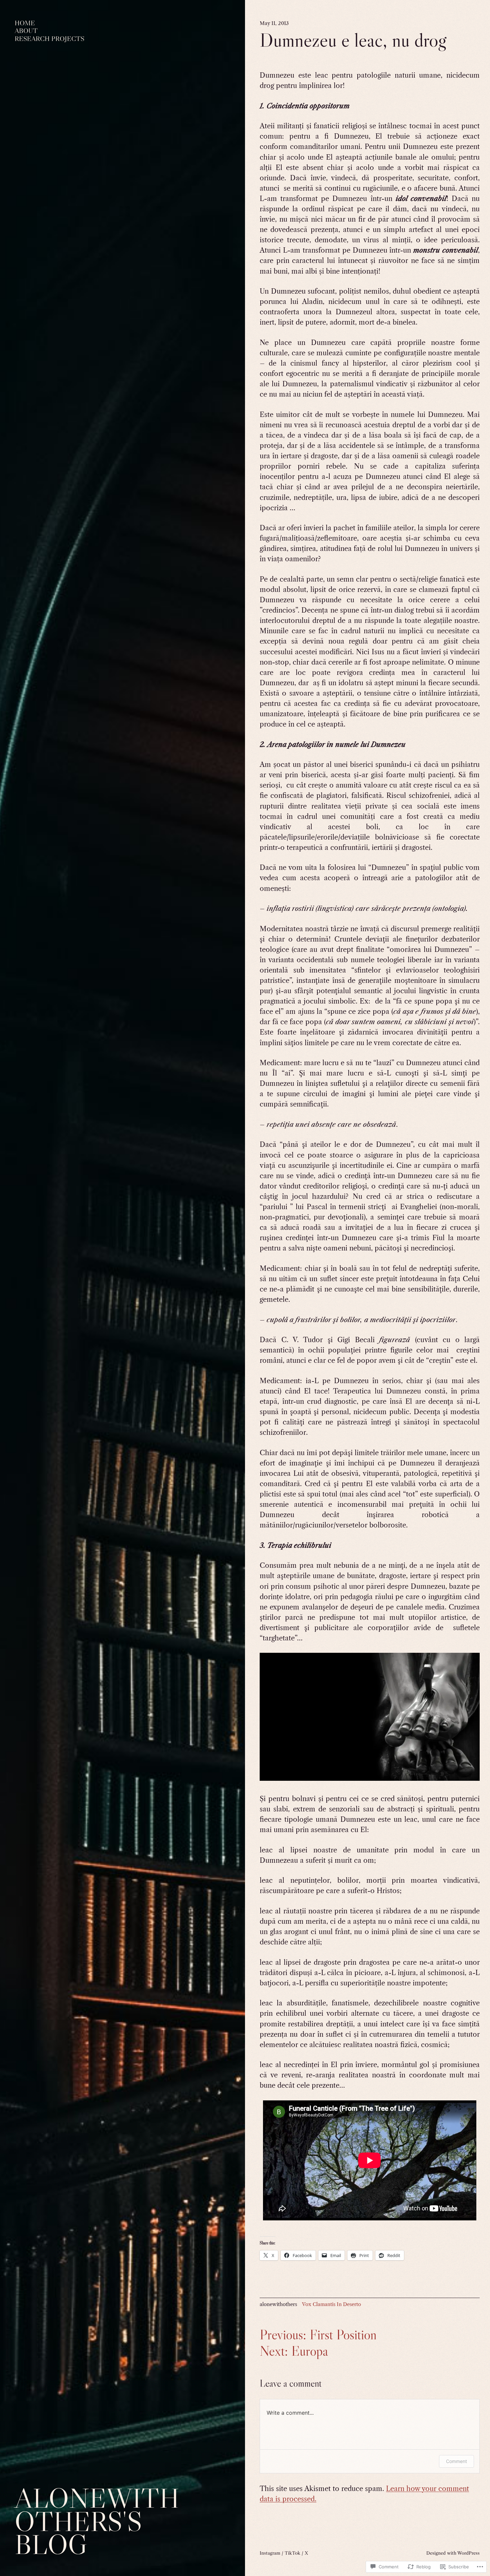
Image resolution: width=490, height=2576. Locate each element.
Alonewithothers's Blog (97, 2521)
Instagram (270, 2553)
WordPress (468, 2553)
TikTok (292, 2553)
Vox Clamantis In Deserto (331, 2304)
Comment (456, 2461)
